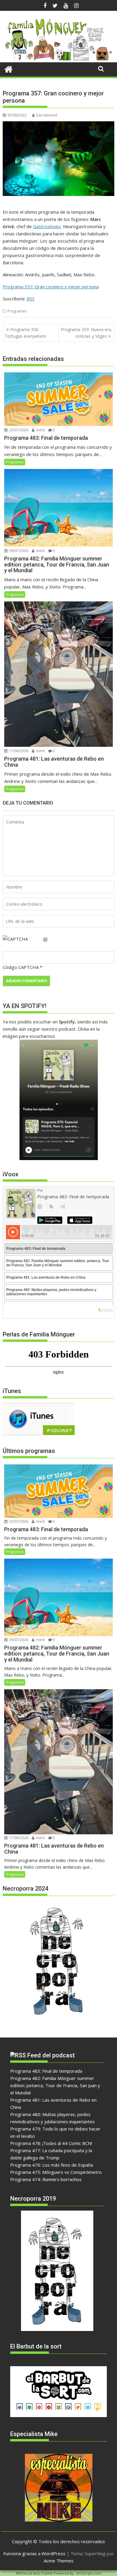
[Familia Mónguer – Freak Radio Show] (58, 59)
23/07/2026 (18, 430)
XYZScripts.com (89, 2573)
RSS (31, 299)
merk (40, 430)
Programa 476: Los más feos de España (52, 2165)
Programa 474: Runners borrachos (46, 2179)
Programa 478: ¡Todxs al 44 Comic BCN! (51, 2143)
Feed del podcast (51, 2055)
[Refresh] (46, 939)
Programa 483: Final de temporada (46, 2071)
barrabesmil (47, 115)
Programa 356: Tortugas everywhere (25, 333)
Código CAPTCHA (21, 967)
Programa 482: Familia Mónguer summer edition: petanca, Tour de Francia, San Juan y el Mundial (55, 2085)
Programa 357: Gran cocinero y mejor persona (51, 287)
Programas (17, 311)
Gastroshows (47, 226)
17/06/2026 (18, 751)
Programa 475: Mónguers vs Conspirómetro (56, 2172)
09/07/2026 (18, 551)
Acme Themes (59, 2561)
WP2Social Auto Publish (34, 2573)
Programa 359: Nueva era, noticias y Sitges (87, 333)
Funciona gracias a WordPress (34, 2553)
